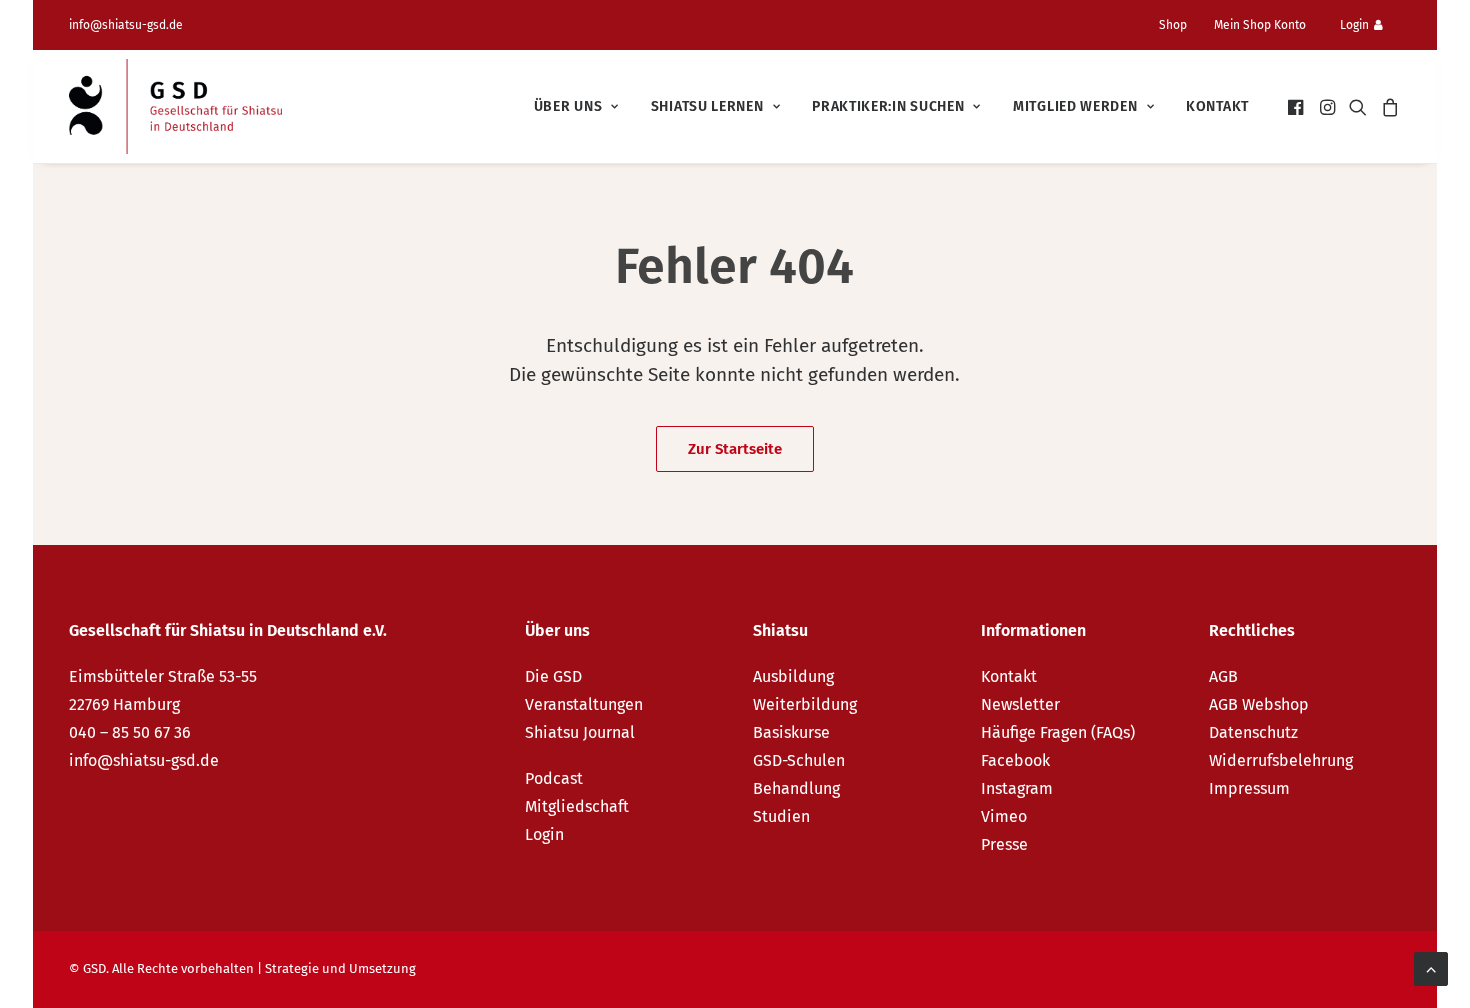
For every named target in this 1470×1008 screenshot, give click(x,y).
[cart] (1387, 106)
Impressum (1249, 788)
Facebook (1015, 760)
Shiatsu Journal (580, 732)
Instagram (1017, 788)
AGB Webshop (1259, 704)
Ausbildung (793, 676)
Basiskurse (791, 732)
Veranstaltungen (584, 704)
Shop (1173, 25)
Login (1354, 25)
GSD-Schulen (799, 760)
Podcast (554, 778)
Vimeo (1004, 816)
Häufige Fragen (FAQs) (1058, 732)
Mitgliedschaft (577, 806)
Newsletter (1020, 704)
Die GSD (553, 676)
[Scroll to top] (1431, 967)
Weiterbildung (805, 704)
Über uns (568, 106)
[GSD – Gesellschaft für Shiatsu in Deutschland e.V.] (175, 106)
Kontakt (1217, 106)
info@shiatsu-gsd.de (126, 25)
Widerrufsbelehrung (1281, 760)
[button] (1297, 106)
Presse (1004, 844)
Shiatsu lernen (707, 106)
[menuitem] (1181, 25)
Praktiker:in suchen (888, 106)
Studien (781, 816)
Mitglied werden (1075, 106)
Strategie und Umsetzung (340, 968)
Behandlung (796, 788)
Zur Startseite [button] (735, 449)
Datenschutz (1253, 732)
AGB (1223, 676)
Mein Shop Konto (1260, 25)
